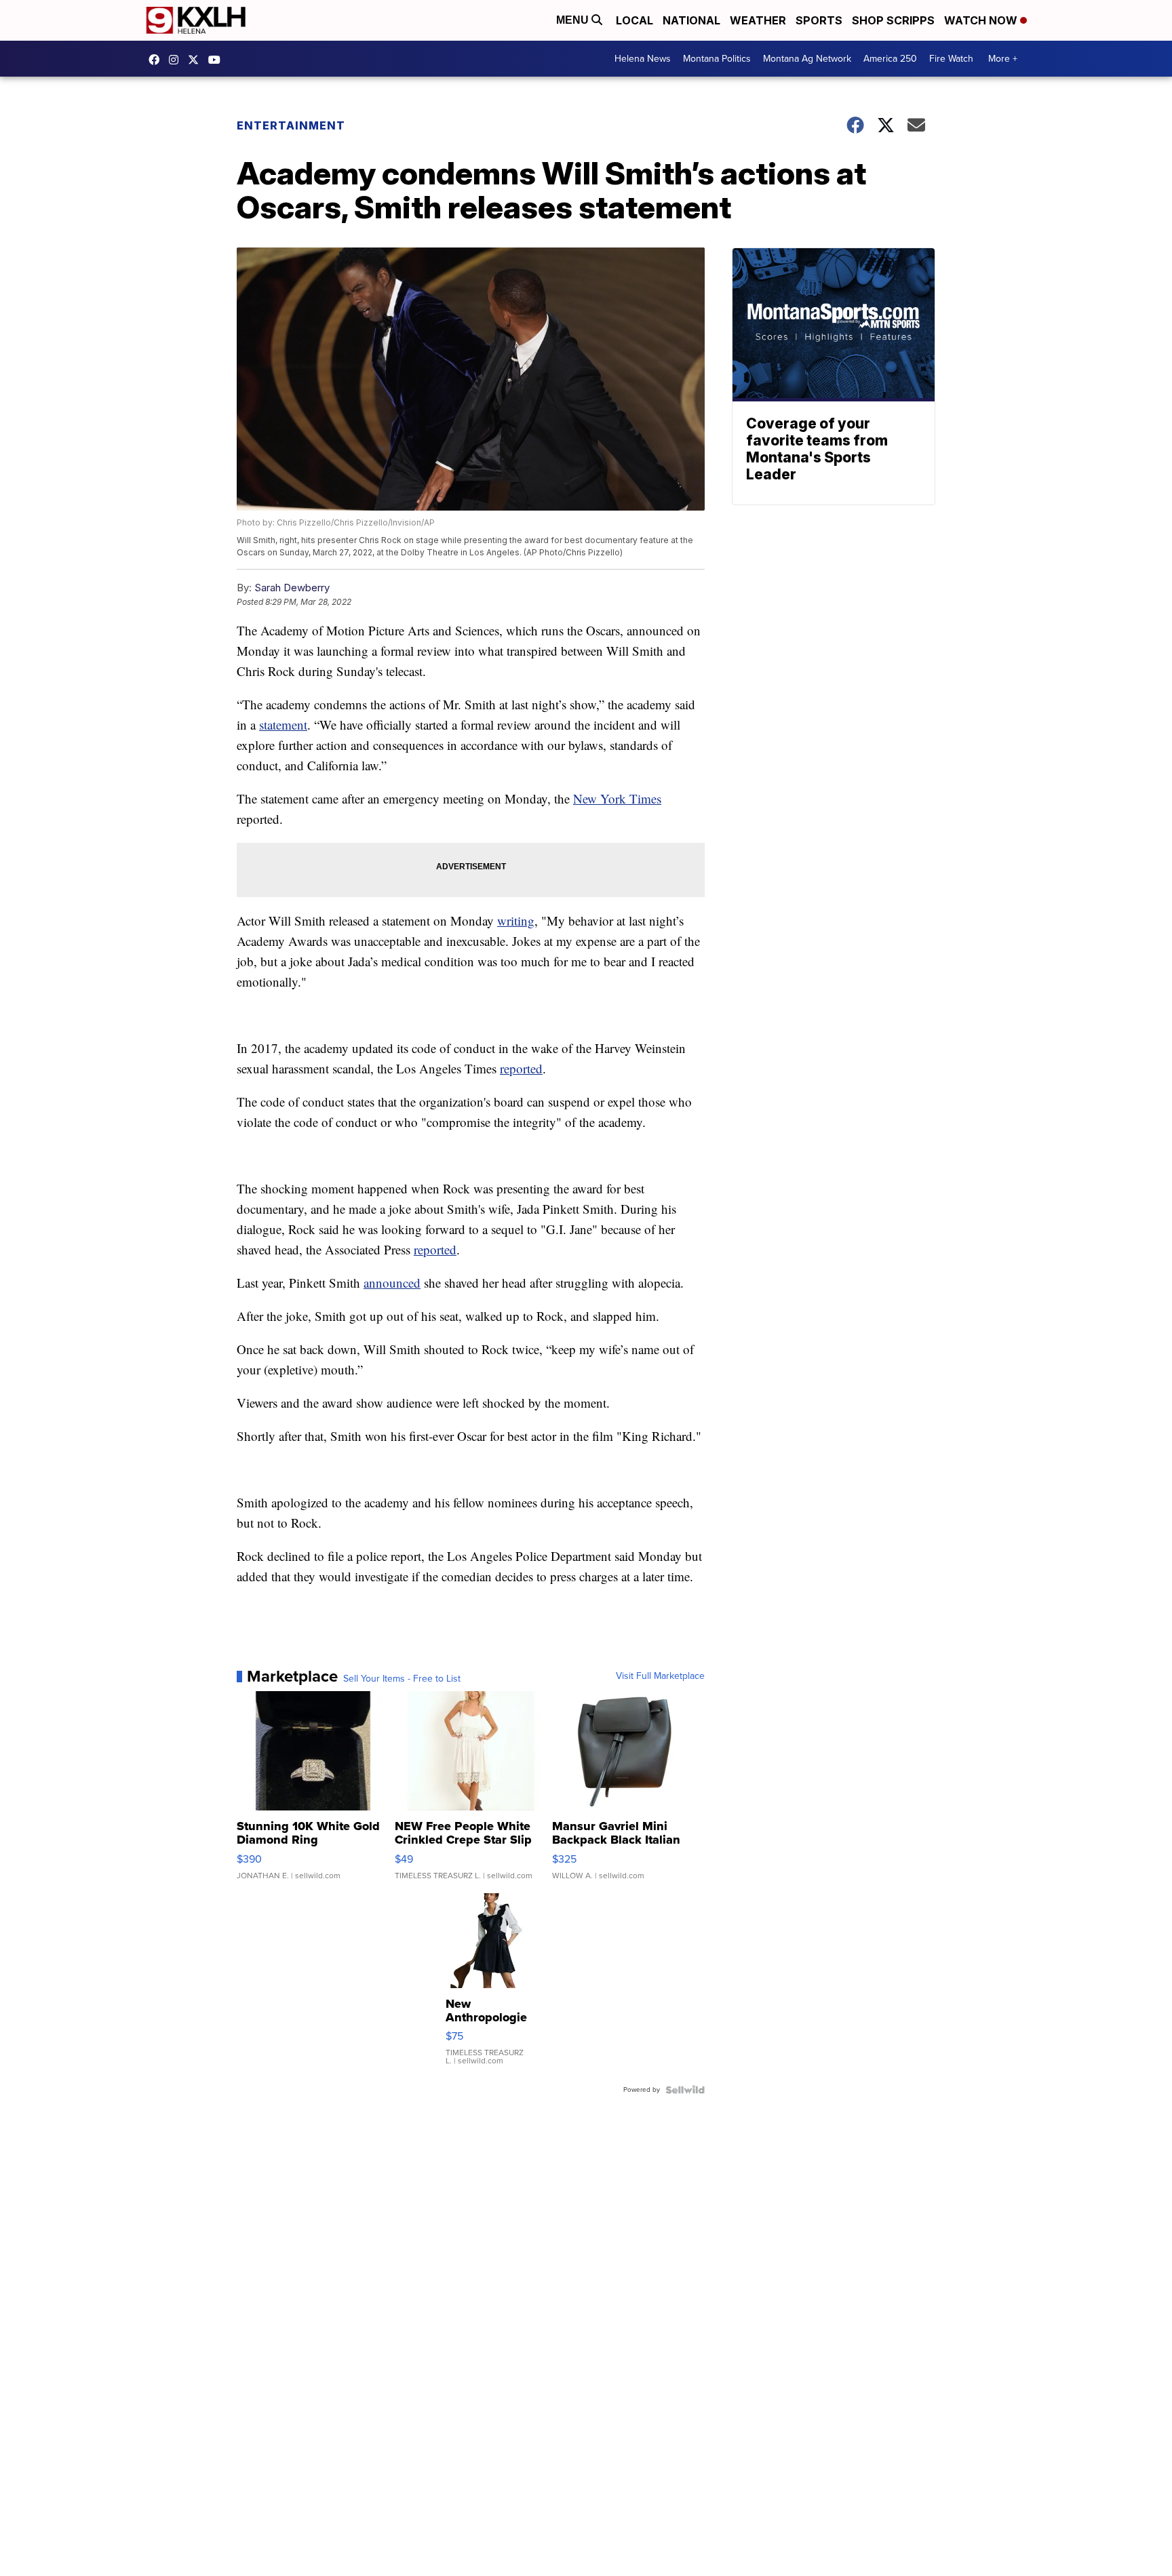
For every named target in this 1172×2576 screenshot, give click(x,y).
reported (521, 1068)
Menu (574, 20)
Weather (758, 20)
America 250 (890, 59)
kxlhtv (157, 60)
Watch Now (982, 20)
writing (516, 920)
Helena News (643, 59)
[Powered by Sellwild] (685, 2090)
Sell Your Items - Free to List (402, 1679)
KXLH (197, 60)
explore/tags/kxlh (177, 60)
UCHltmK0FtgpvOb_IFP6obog (218, 60)
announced (392, 1283)
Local (634, 20)
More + (1003, 59)
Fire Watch (951, 59)
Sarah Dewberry (292, 588)
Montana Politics (717, 59)
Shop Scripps (893, 20)
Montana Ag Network (807, 59)
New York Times (617, 798)
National (691, 20)
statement (283, 725)
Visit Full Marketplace (660, 1676)
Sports (819, 20)
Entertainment (292, 125)
